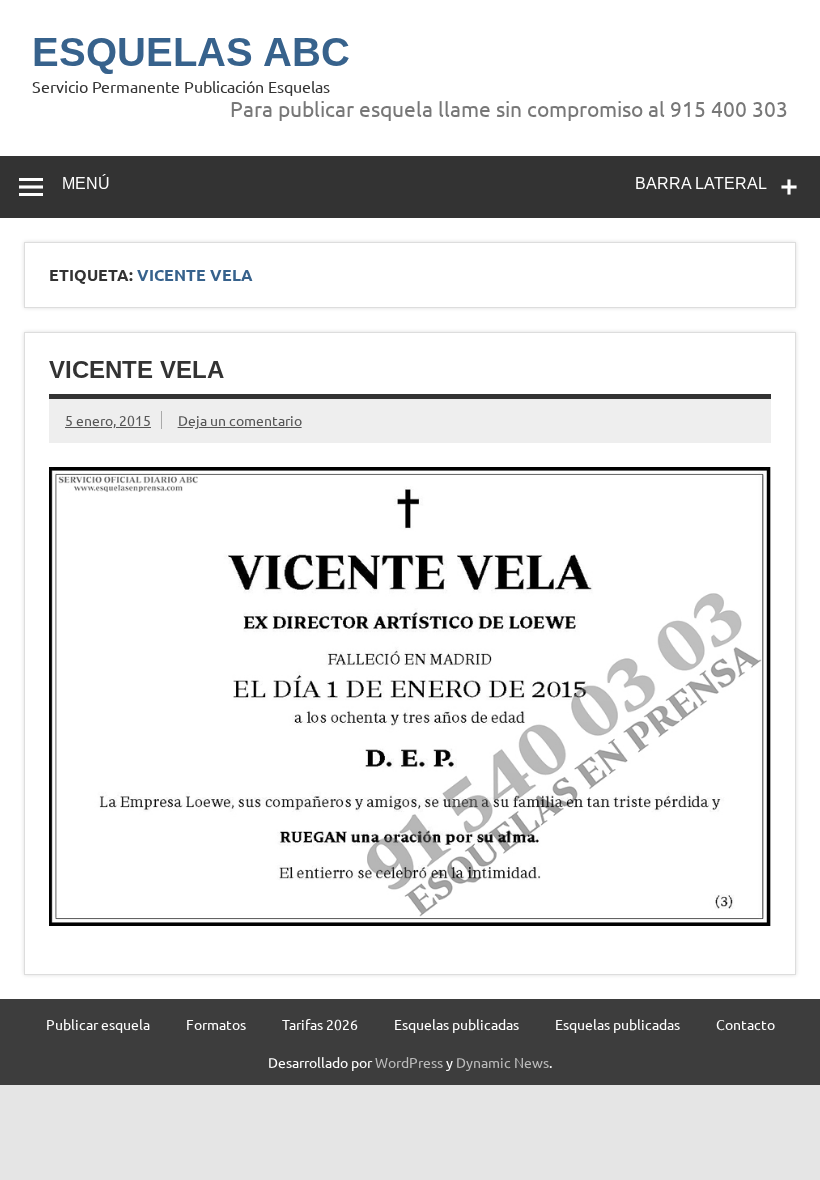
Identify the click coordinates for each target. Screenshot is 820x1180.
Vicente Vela (136, 369)
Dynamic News (502, 1062)
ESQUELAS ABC (191, 52)
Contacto (745, 1024)
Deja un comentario (240, 420)
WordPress (409, 1062)
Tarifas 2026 (320, 1024)
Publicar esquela (98, 1024)
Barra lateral (701, 183)
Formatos (216, 1024)
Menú (86, 183)
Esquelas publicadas (456, 1024)
